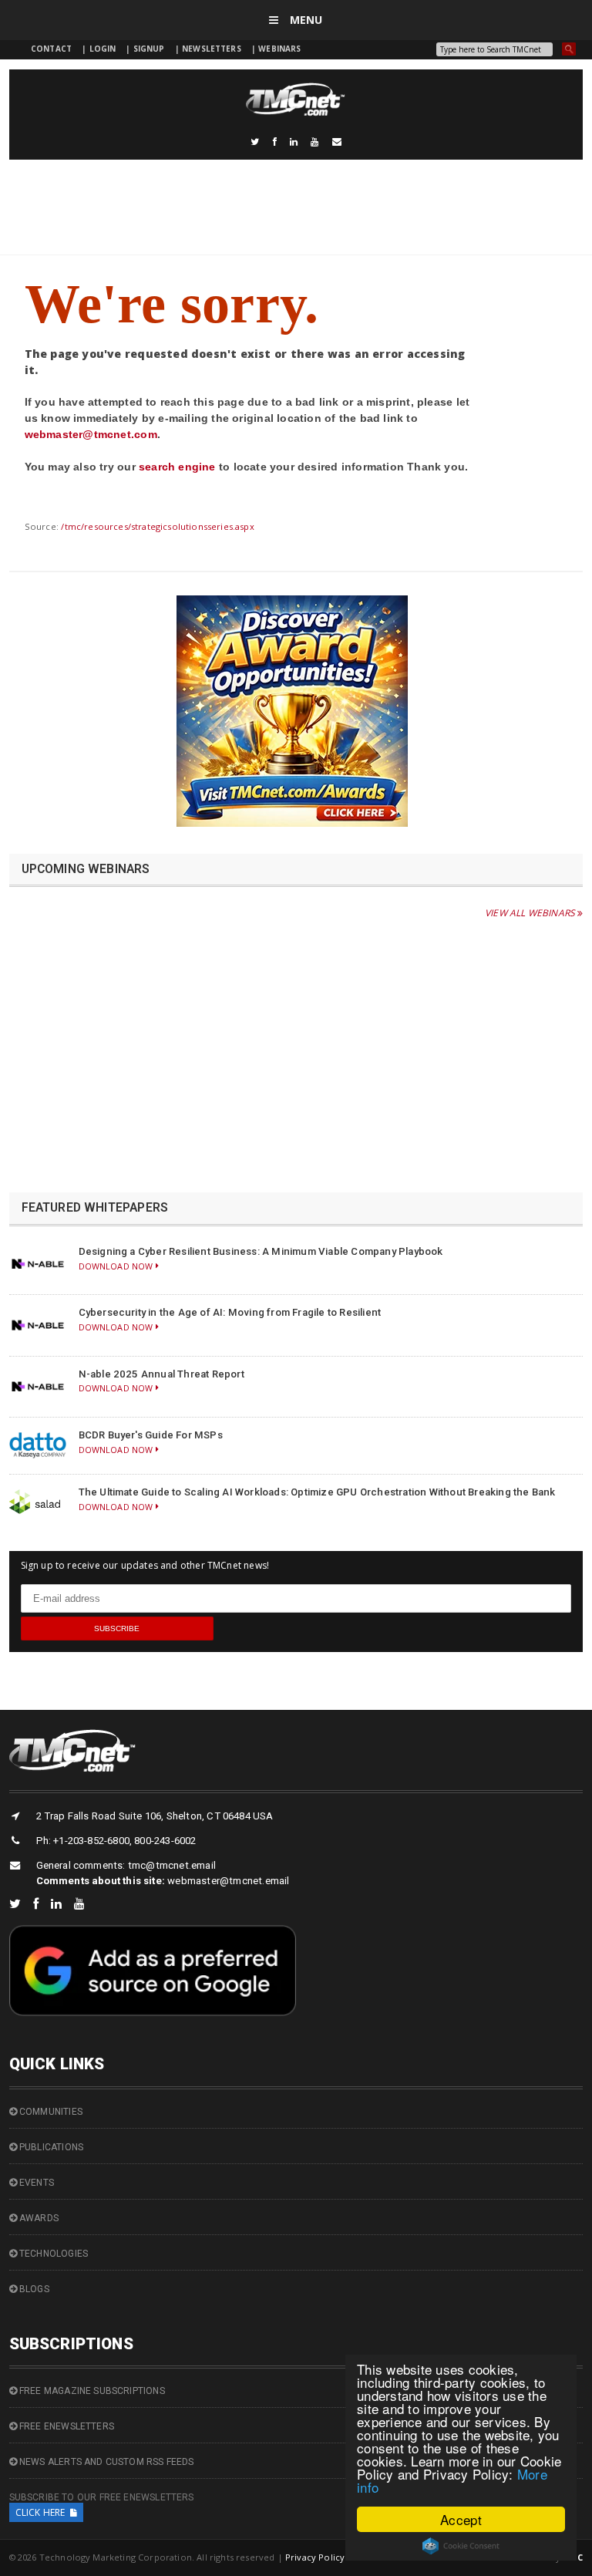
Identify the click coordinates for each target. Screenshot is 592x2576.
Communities (50, 2112)
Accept (461, 2519)
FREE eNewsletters (66, 2426)
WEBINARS (279, 49)
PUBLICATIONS (50, 2147)
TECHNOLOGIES (52, 2254)
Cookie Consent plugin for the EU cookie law (461, 2546)
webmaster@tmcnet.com (91, 434)
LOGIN (104, 49)
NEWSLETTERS (213, 49)
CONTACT (51, 49)
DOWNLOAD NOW (117, 1266)
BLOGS (33, 2289)
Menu (305, 20)
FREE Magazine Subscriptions (91, 2391)
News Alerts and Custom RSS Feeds (106, 2462)
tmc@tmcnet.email (172, 1865)
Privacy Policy (315, 2557)
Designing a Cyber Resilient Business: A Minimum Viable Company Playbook (261, 1251)
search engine (177, 467)
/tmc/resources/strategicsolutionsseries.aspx (157, 526)
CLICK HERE (43, 2512)
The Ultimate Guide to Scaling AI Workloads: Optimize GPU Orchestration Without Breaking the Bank (317, 1492)
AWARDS (38, 2218)
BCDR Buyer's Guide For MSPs (151, 1435)
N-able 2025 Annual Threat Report (161, 1374)
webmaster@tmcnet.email (228, 1881)
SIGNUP (149, 49)
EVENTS (35, 2183)
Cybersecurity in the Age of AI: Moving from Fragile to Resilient (230, 1312)
